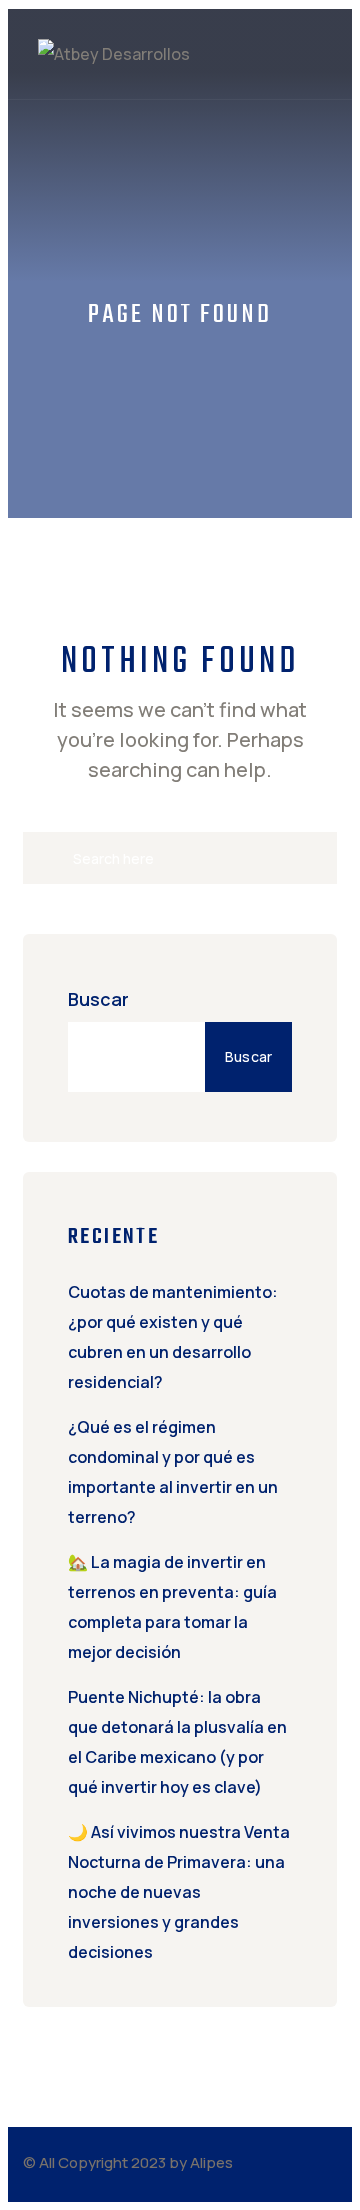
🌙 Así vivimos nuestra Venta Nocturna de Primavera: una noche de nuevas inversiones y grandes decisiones (179, 1892)
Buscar (98, 999)
